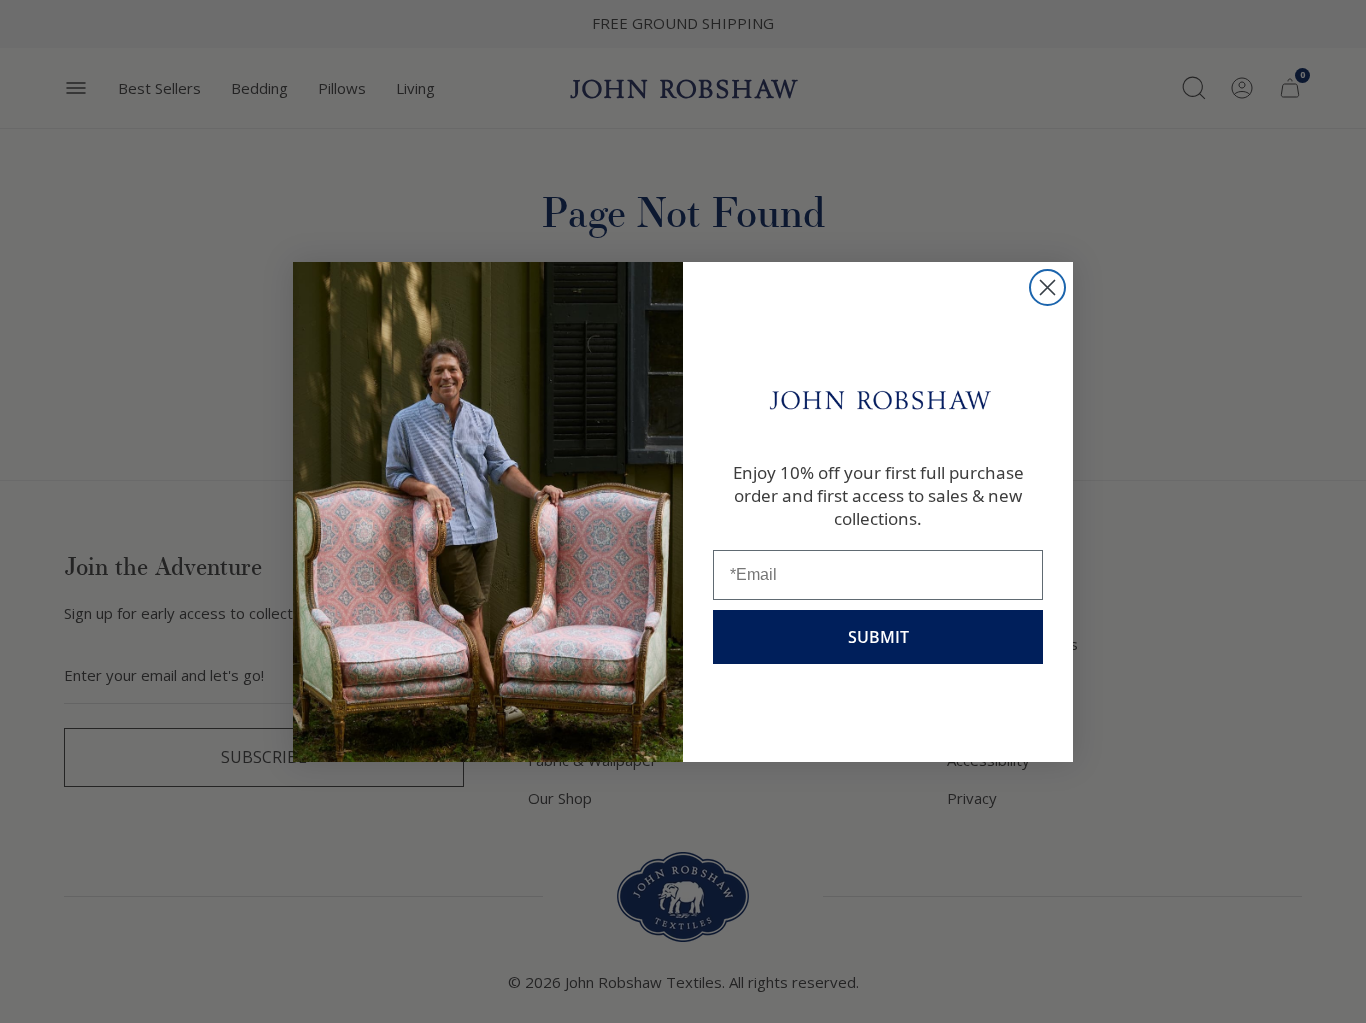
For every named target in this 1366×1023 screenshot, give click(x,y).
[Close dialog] (1047, 287)
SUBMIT (878, 637)
